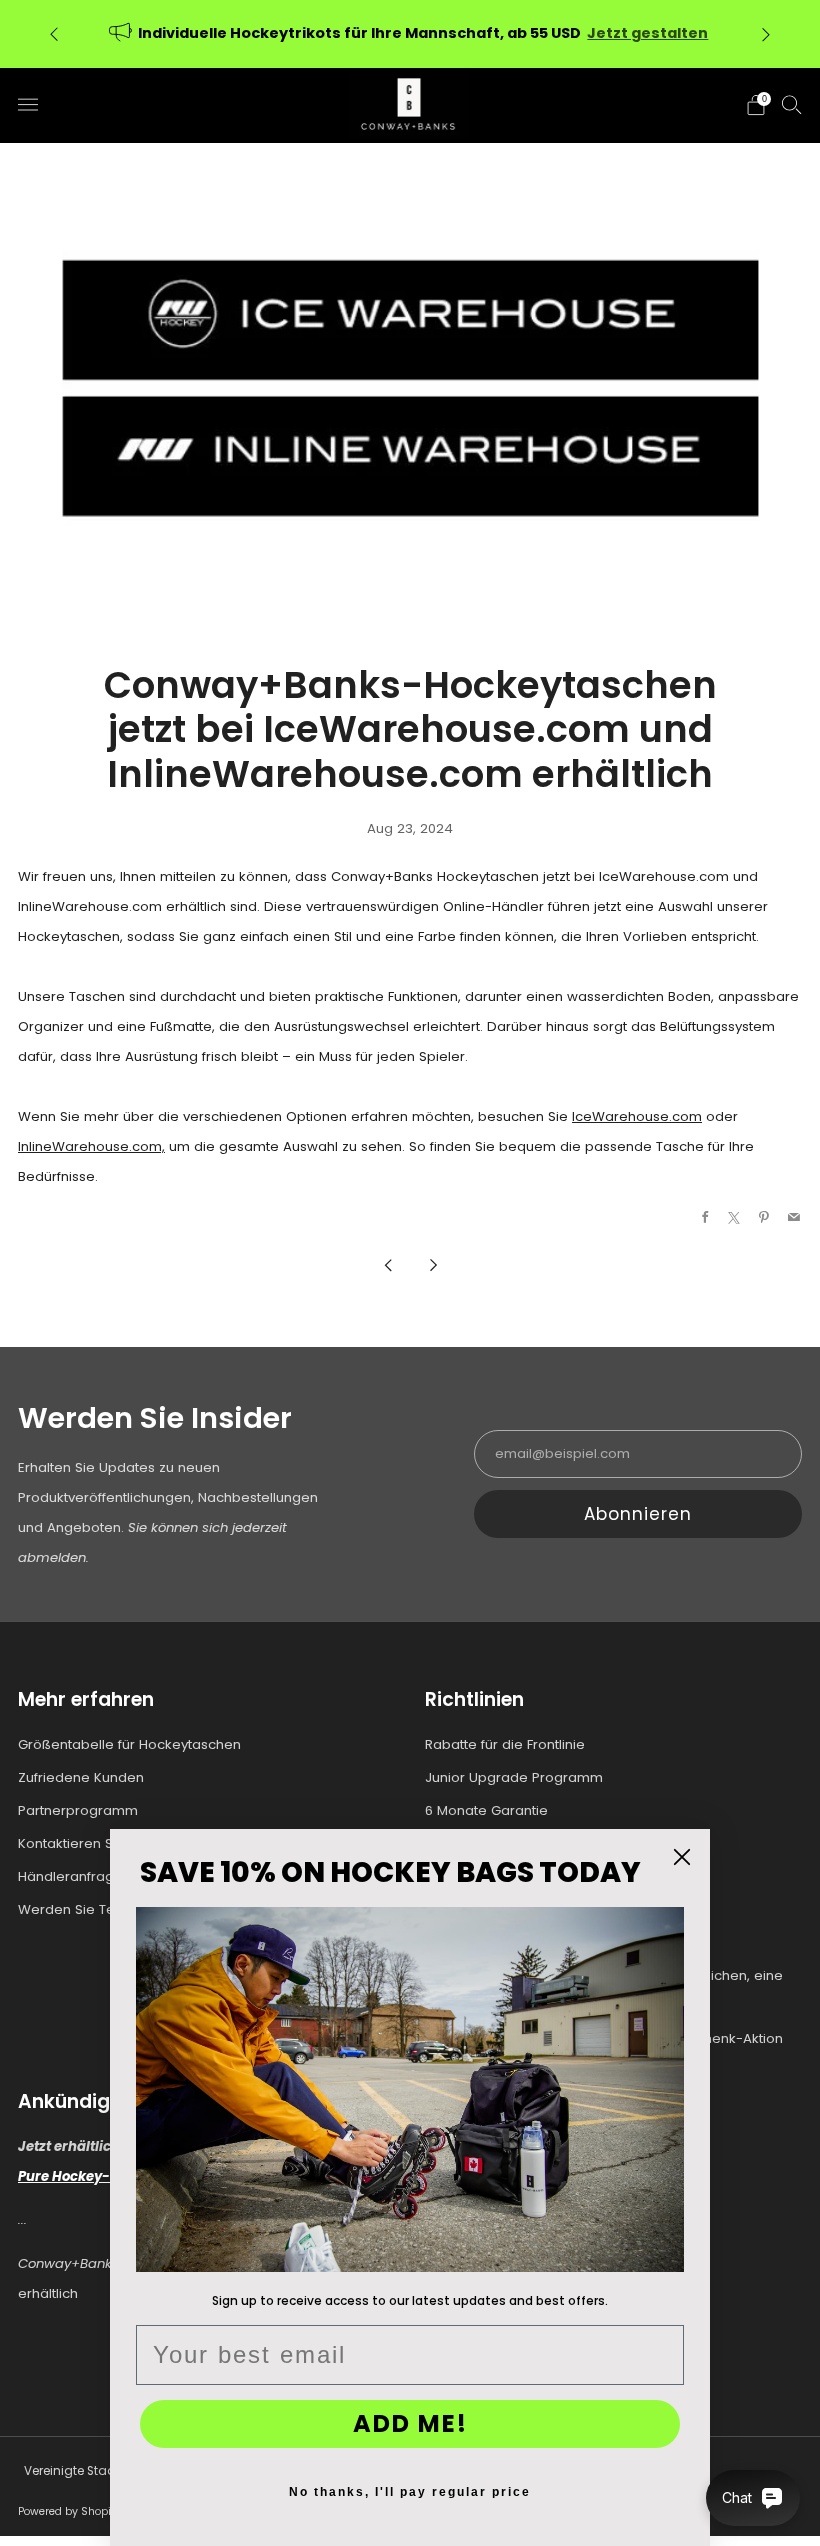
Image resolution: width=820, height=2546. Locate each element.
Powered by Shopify (69, 2511)
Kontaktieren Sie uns (85, 1843)
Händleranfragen (74, 1876)
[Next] (766, 33)
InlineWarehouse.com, (91, 1146)
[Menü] (28, 105)
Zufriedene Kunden (81, 1777)
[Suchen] (792, 104)
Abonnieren (638, 1514)
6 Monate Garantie (486, 1810)
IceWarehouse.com (637, 1116)
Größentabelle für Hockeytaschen (129, 1744)
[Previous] (54, 33)
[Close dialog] (682, 1857)
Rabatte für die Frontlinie (505, 1744)
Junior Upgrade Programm (514, 1777)
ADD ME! (410, 2423)
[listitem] (410, 33)
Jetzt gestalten (647, 33)
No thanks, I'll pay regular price (410, 2492)
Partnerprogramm (78, 1810)
